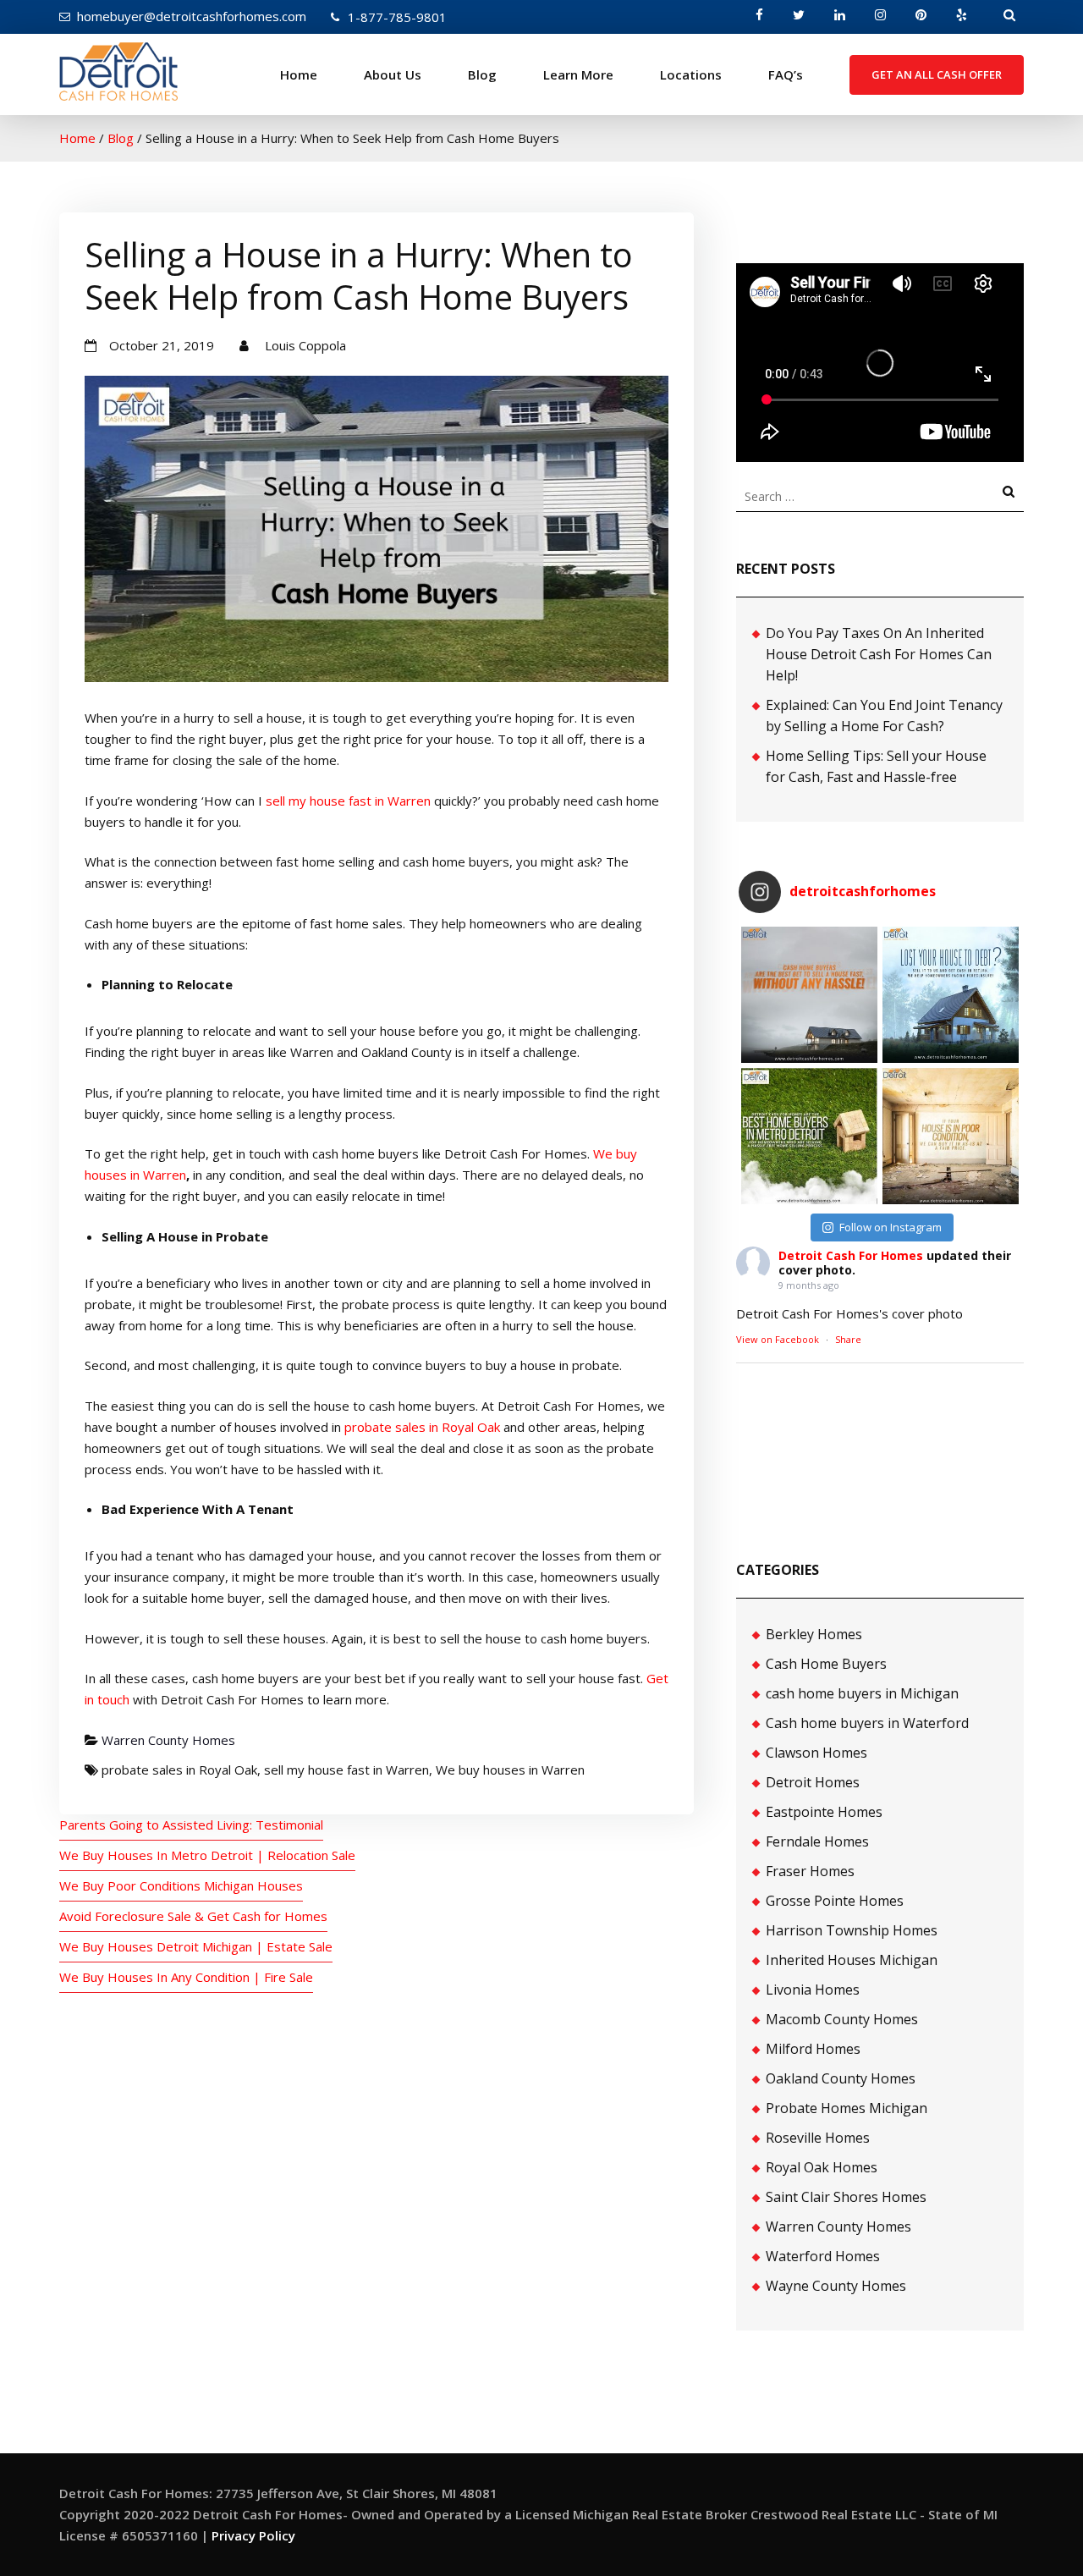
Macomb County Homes (842, 2019)
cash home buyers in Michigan (862, 1693)
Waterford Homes (823, 2256)
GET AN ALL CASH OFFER (937, 74)
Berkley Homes (814, 1634)
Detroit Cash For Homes (851, 1255)
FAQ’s (786, 74)
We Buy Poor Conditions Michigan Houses (181, 1885)
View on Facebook (778, 1339)
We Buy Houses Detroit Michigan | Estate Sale (196, 1946)
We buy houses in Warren (510, 1770)
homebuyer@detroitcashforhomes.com (192, 16)
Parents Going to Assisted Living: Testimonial (191, 1825)
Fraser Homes (810, 1871)
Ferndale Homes (817, 1841)
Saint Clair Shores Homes (846, 2197)
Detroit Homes (813, 1782)
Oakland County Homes (841, 2078)
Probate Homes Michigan (847, 2108)
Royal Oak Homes (822, 2167)
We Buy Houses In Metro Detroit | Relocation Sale (207, 1855)
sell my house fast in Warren (348, 801)
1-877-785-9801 (397, 17)
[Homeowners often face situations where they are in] (809, 995)
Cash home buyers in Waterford (867, 1723)
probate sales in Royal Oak (422, 1427)
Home (299, 74)
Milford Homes (813, 2049)
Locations (691, 74)
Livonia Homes (813, 1990)
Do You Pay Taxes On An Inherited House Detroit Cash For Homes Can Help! (879, 654)
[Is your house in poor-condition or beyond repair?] (951, 1136)
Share (848, 1339)
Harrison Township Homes (852, 1930)
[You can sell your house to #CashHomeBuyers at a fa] (809, 1136)
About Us (393, 74)
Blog (482, 74)
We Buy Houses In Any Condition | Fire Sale (186, 1977)
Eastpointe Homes (824, 1812)
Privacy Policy (253, 2535)
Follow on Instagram (891, 1227)
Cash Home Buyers (826, 1664)
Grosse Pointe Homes (835, 1901)
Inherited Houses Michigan (852, 1960)
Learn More (578, 74)
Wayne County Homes (836, 2286)
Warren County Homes (168, 1740)
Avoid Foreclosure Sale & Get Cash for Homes (193, 1916)
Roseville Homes (818, 2138)
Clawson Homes (816, 1753)
